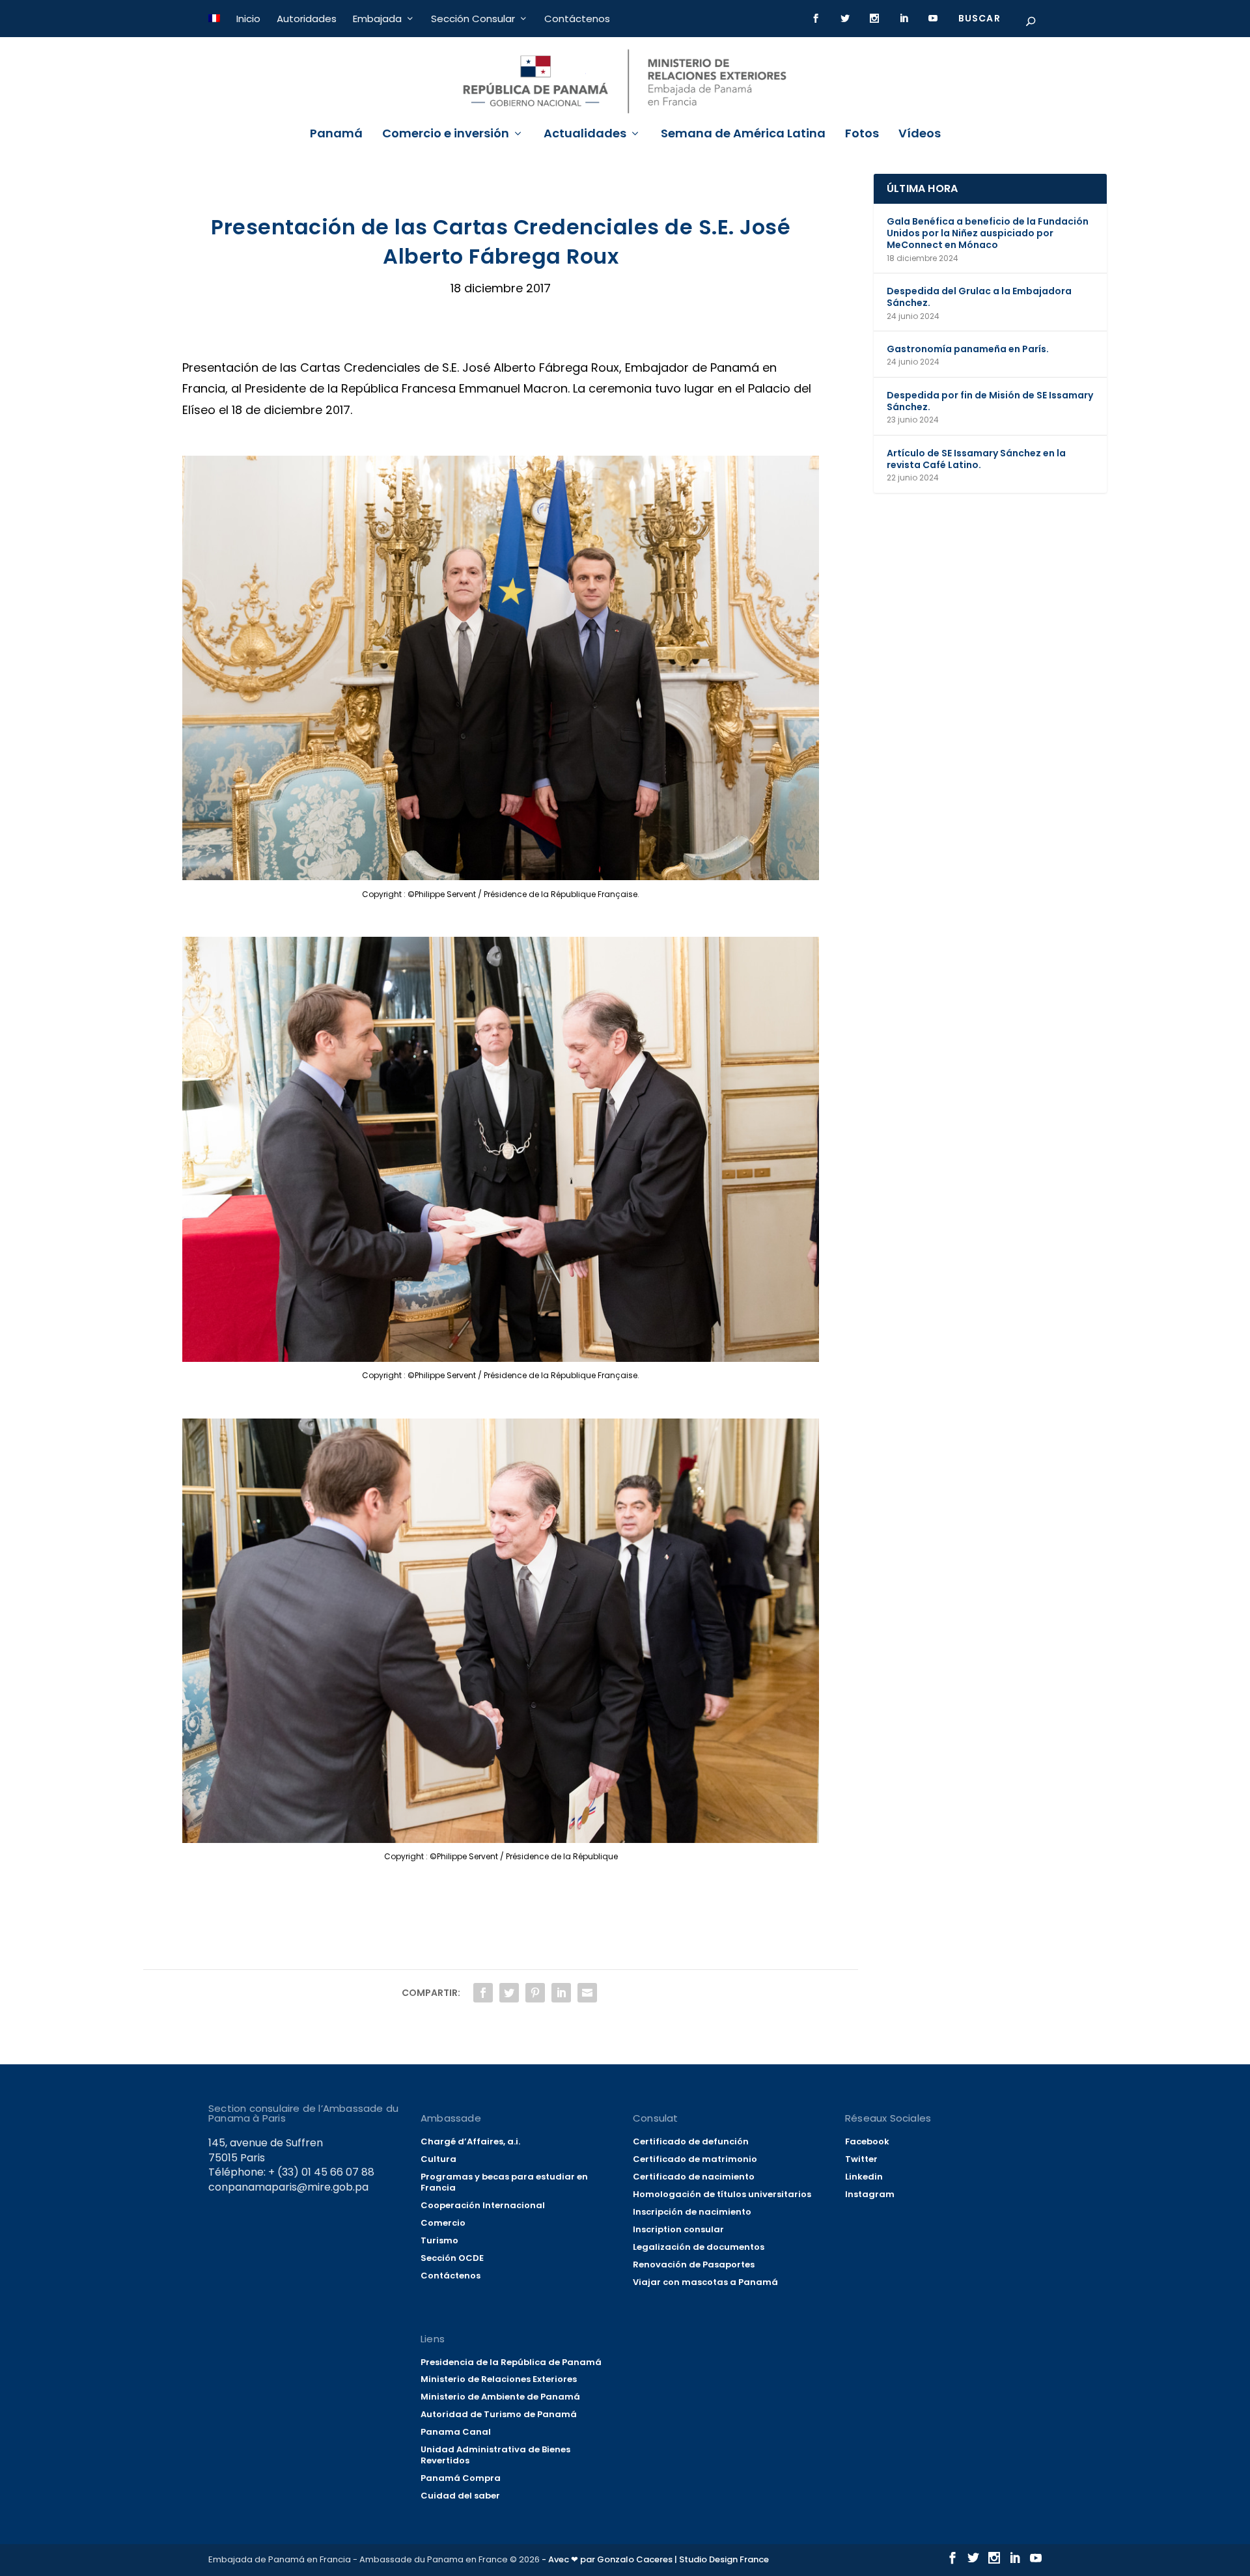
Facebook (867, 2141)
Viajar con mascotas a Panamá (705, 2282)
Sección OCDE (452, 2258)
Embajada (377, 19)
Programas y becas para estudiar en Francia (504, 2182)
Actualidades (585, 135)
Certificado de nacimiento (694, 2177)
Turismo (439, 2240)
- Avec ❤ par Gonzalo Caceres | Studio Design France (655, 2559)
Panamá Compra (461, 2478)
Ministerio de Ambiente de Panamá (500, 2397)
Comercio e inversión (446, 135)
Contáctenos (577, 19)
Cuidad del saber (460, 2496)
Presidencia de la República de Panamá (511, 2362)
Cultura (438, 2159)
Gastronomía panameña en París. (968, 349)
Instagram (870, 2194)
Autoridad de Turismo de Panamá (499, 2414)
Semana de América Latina (743, 135)
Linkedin (864, 2177)
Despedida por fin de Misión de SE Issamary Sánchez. (990, 401)
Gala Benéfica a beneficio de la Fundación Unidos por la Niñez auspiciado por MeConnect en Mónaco (988, 233)
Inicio (248, 19)
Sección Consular (473, 19)
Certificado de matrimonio (695, 2159)
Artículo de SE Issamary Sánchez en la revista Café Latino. (976, 459)
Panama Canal (456, 2432)
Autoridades (307, 19)
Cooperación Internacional (483, 2205)
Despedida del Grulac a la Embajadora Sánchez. (979, 297)
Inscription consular (678, 2229)
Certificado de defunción (691, 2141)
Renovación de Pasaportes (694, 2264)
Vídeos (920, 135)
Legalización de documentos (699, 2247)
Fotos (862, 135)
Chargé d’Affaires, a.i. (470, 2141)
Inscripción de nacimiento (692, 2212)
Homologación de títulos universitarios (722, 2194)
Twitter (861, 2159)
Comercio (443, 2223)
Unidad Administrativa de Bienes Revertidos (495, 2455)
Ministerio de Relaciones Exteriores (499, 2379)
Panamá (336, 135)
